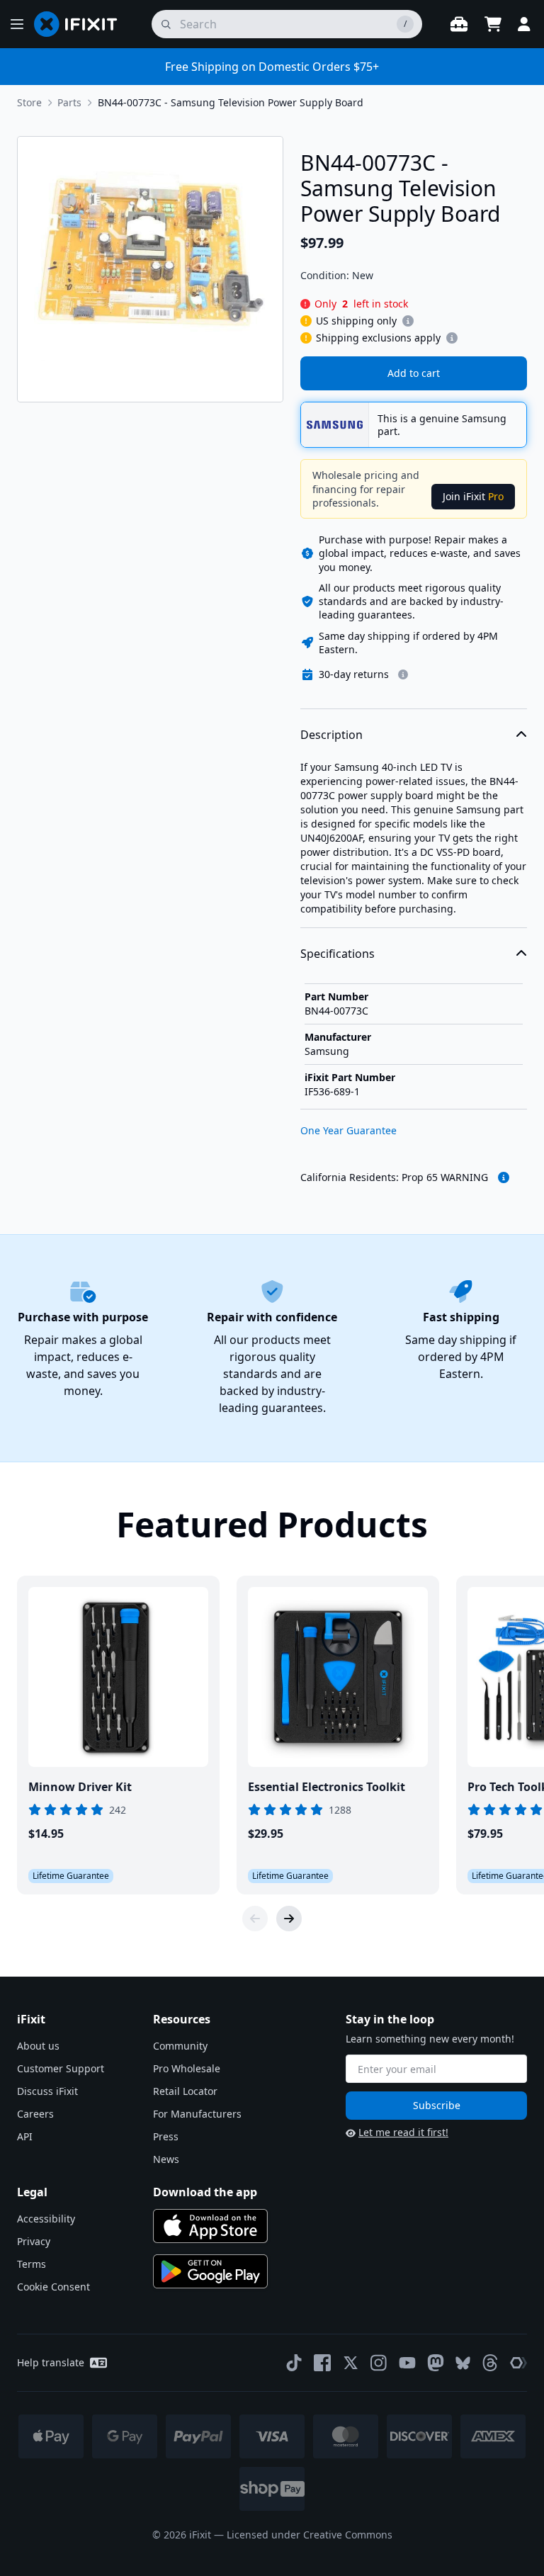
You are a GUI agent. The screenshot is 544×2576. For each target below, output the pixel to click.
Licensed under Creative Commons (310, 2535)
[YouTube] (407, 2363)
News (166, 2159)
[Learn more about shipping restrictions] (408, 321)
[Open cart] (493, 24)
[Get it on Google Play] (210, 2271)
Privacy (34, 2241)
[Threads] (490, 2363)
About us (38, 2046)
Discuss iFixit (47, 2091)
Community (180, 2046)
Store (29, 102)
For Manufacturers (197, 2114)
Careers (35, 2114)
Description (331, 735)
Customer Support (61, 2068)
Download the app (205, 2192)
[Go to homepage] (81, 24)
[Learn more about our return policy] (403, 674)
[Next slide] (289, 1919)
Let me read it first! (403, 2132)
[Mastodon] (436, 2363)
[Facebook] (322, 2363)
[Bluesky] (463, 2363)
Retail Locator (185, 2091)
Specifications (338, 954)
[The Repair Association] (518, 2363)
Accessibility (46, 2219)
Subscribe (437, 2105)
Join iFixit (473, 496)
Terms (32, 2264)
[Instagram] (379, 2363)
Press (166, 2136)
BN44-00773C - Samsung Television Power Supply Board (231, 102)
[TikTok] (294, 2363)
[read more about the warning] (504, 1177)
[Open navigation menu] (17, 24)
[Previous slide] (255, 1919)
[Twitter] (351, 2363)
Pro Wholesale (187, 2068)
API (25, 2136)
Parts (69, 102)
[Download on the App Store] (210, 2226)
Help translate (51, 2362)
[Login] (524, 24)
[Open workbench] (459, 24)
